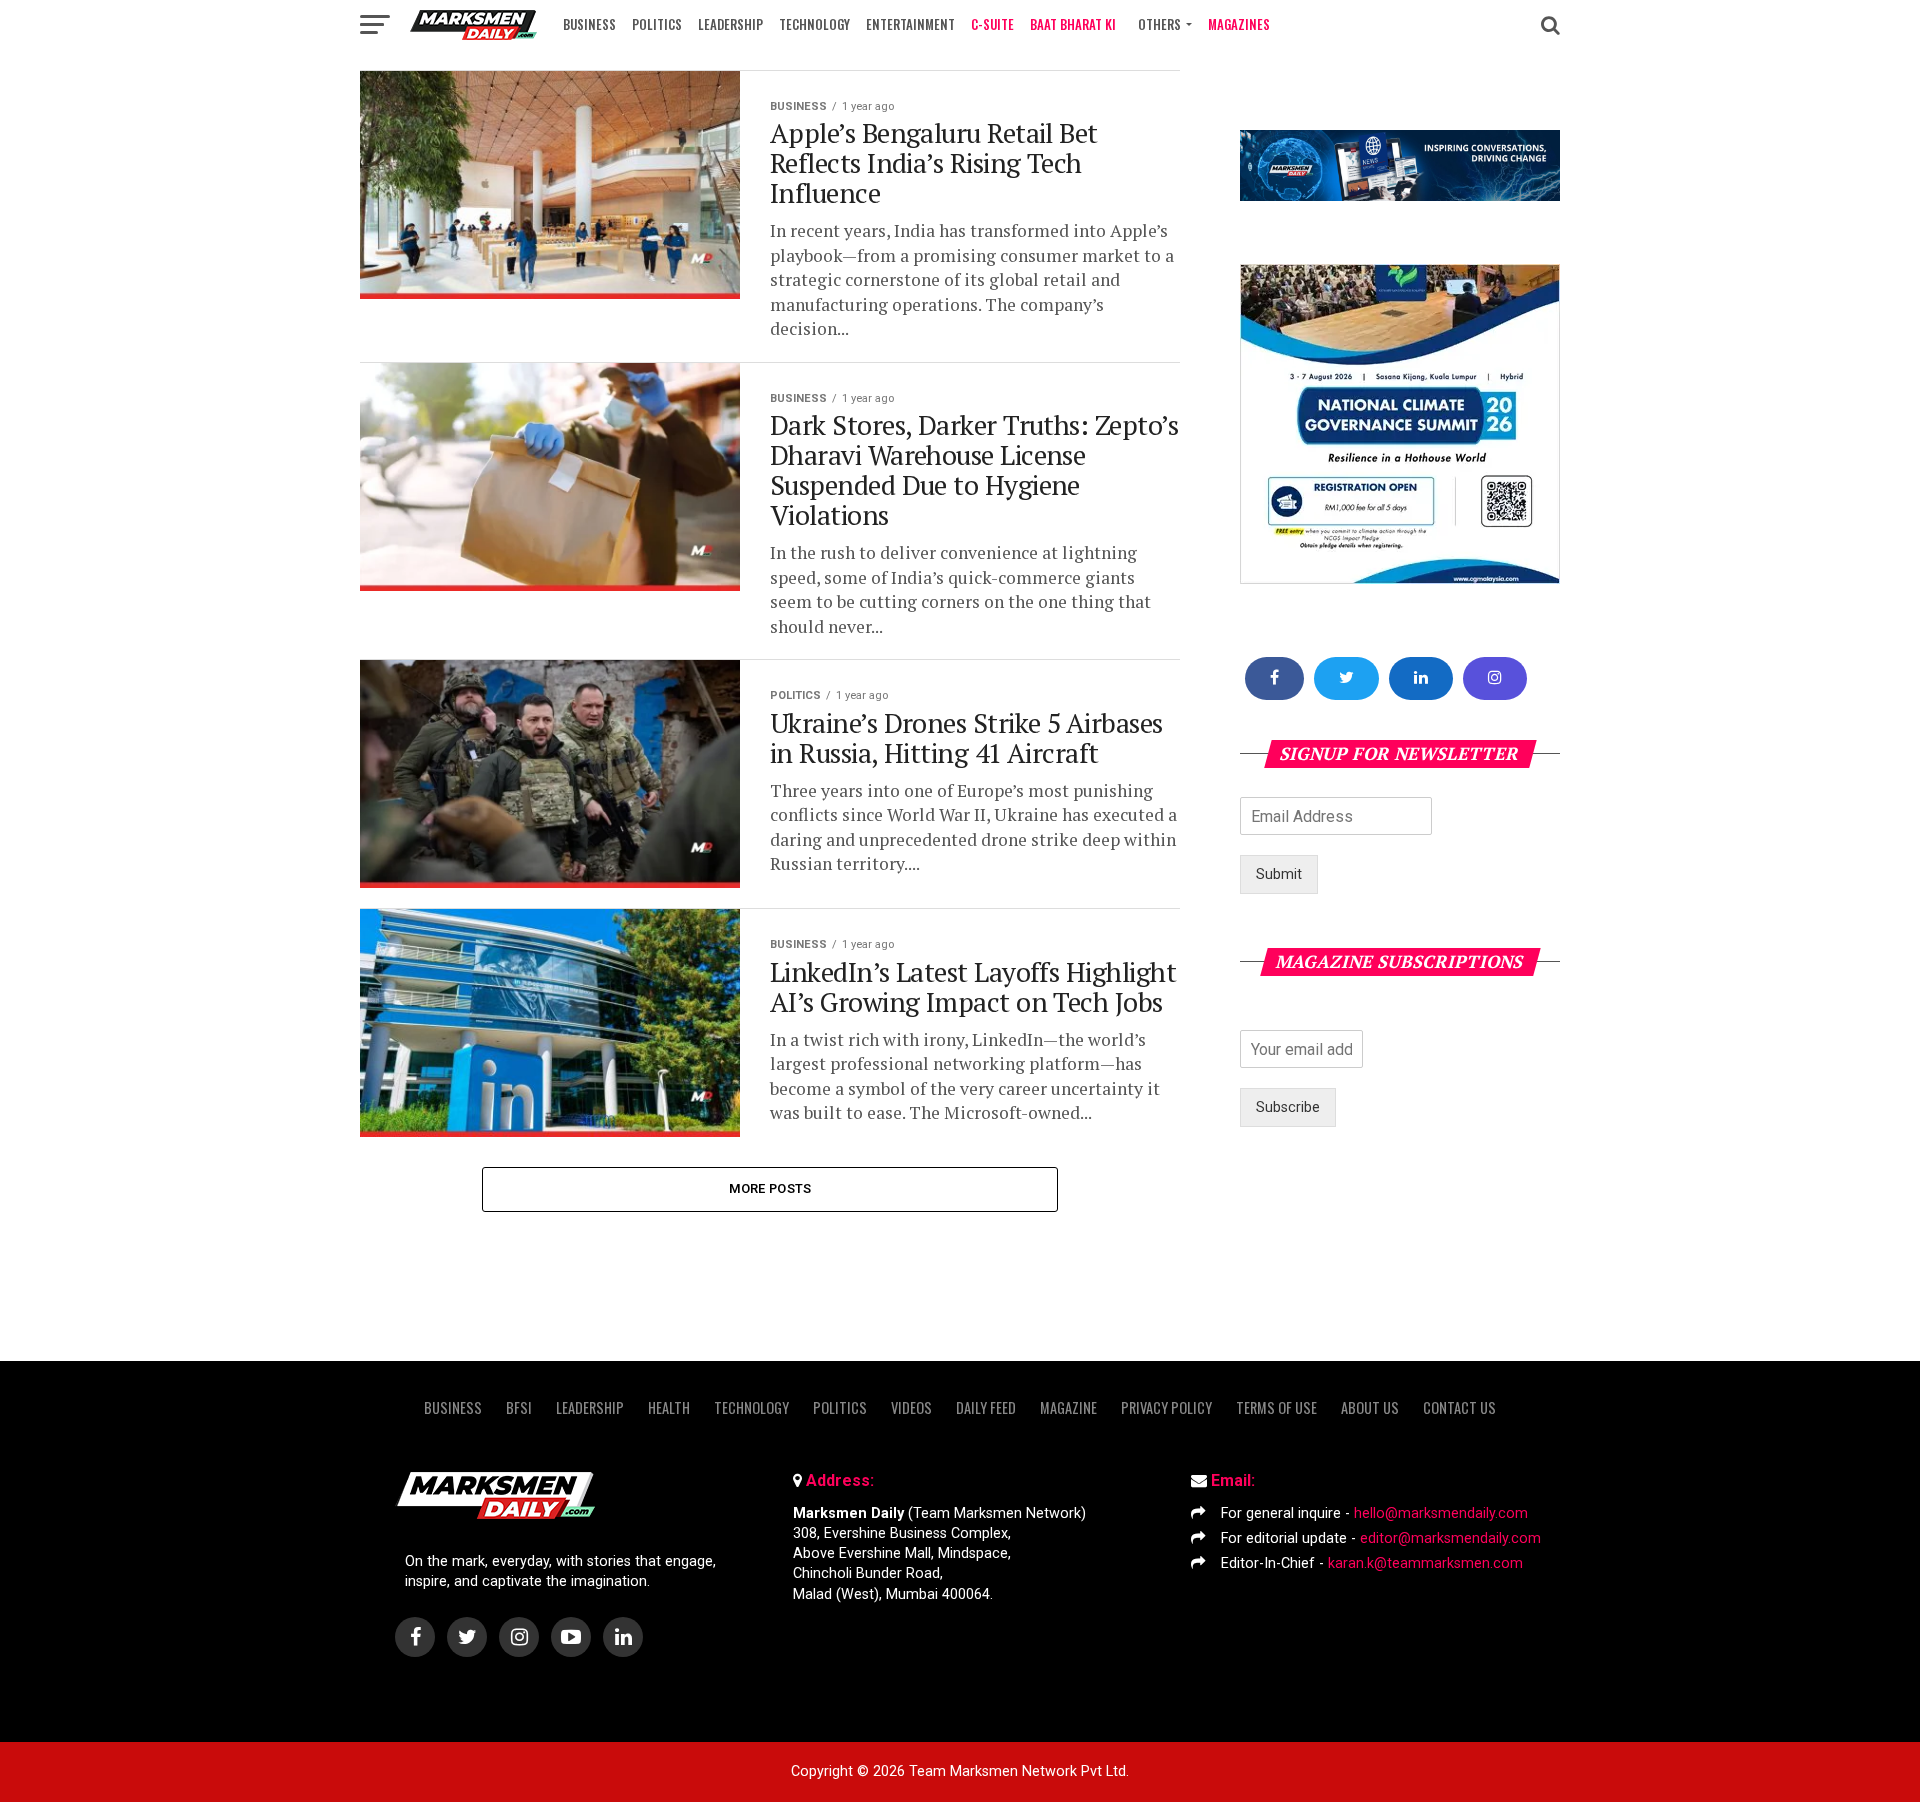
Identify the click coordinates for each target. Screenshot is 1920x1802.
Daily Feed (986, 1407)
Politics (657, 24)
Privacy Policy (1166, 1407)
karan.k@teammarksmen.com (1425, 1563)
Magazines (1239, 24)
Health (669, 1407)
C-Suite (992, 24)
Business (589, 24)
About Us (1370, 1407)
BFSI (519, 1407)
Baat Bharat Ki (1073, 24)
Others (1159, 24)
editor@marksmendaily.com (1450, 1538)
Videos (911, 1407)
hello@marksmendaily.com (1441, 1513)
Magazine (1068, 1407)
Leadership (730, 24)
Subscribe (1288, 1107)
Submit (1279, 874)
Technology (814, 24)
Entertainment (910, 24)
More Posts (770, 1188)
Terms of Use (1276, 1407)
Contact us (1459, 1407)
